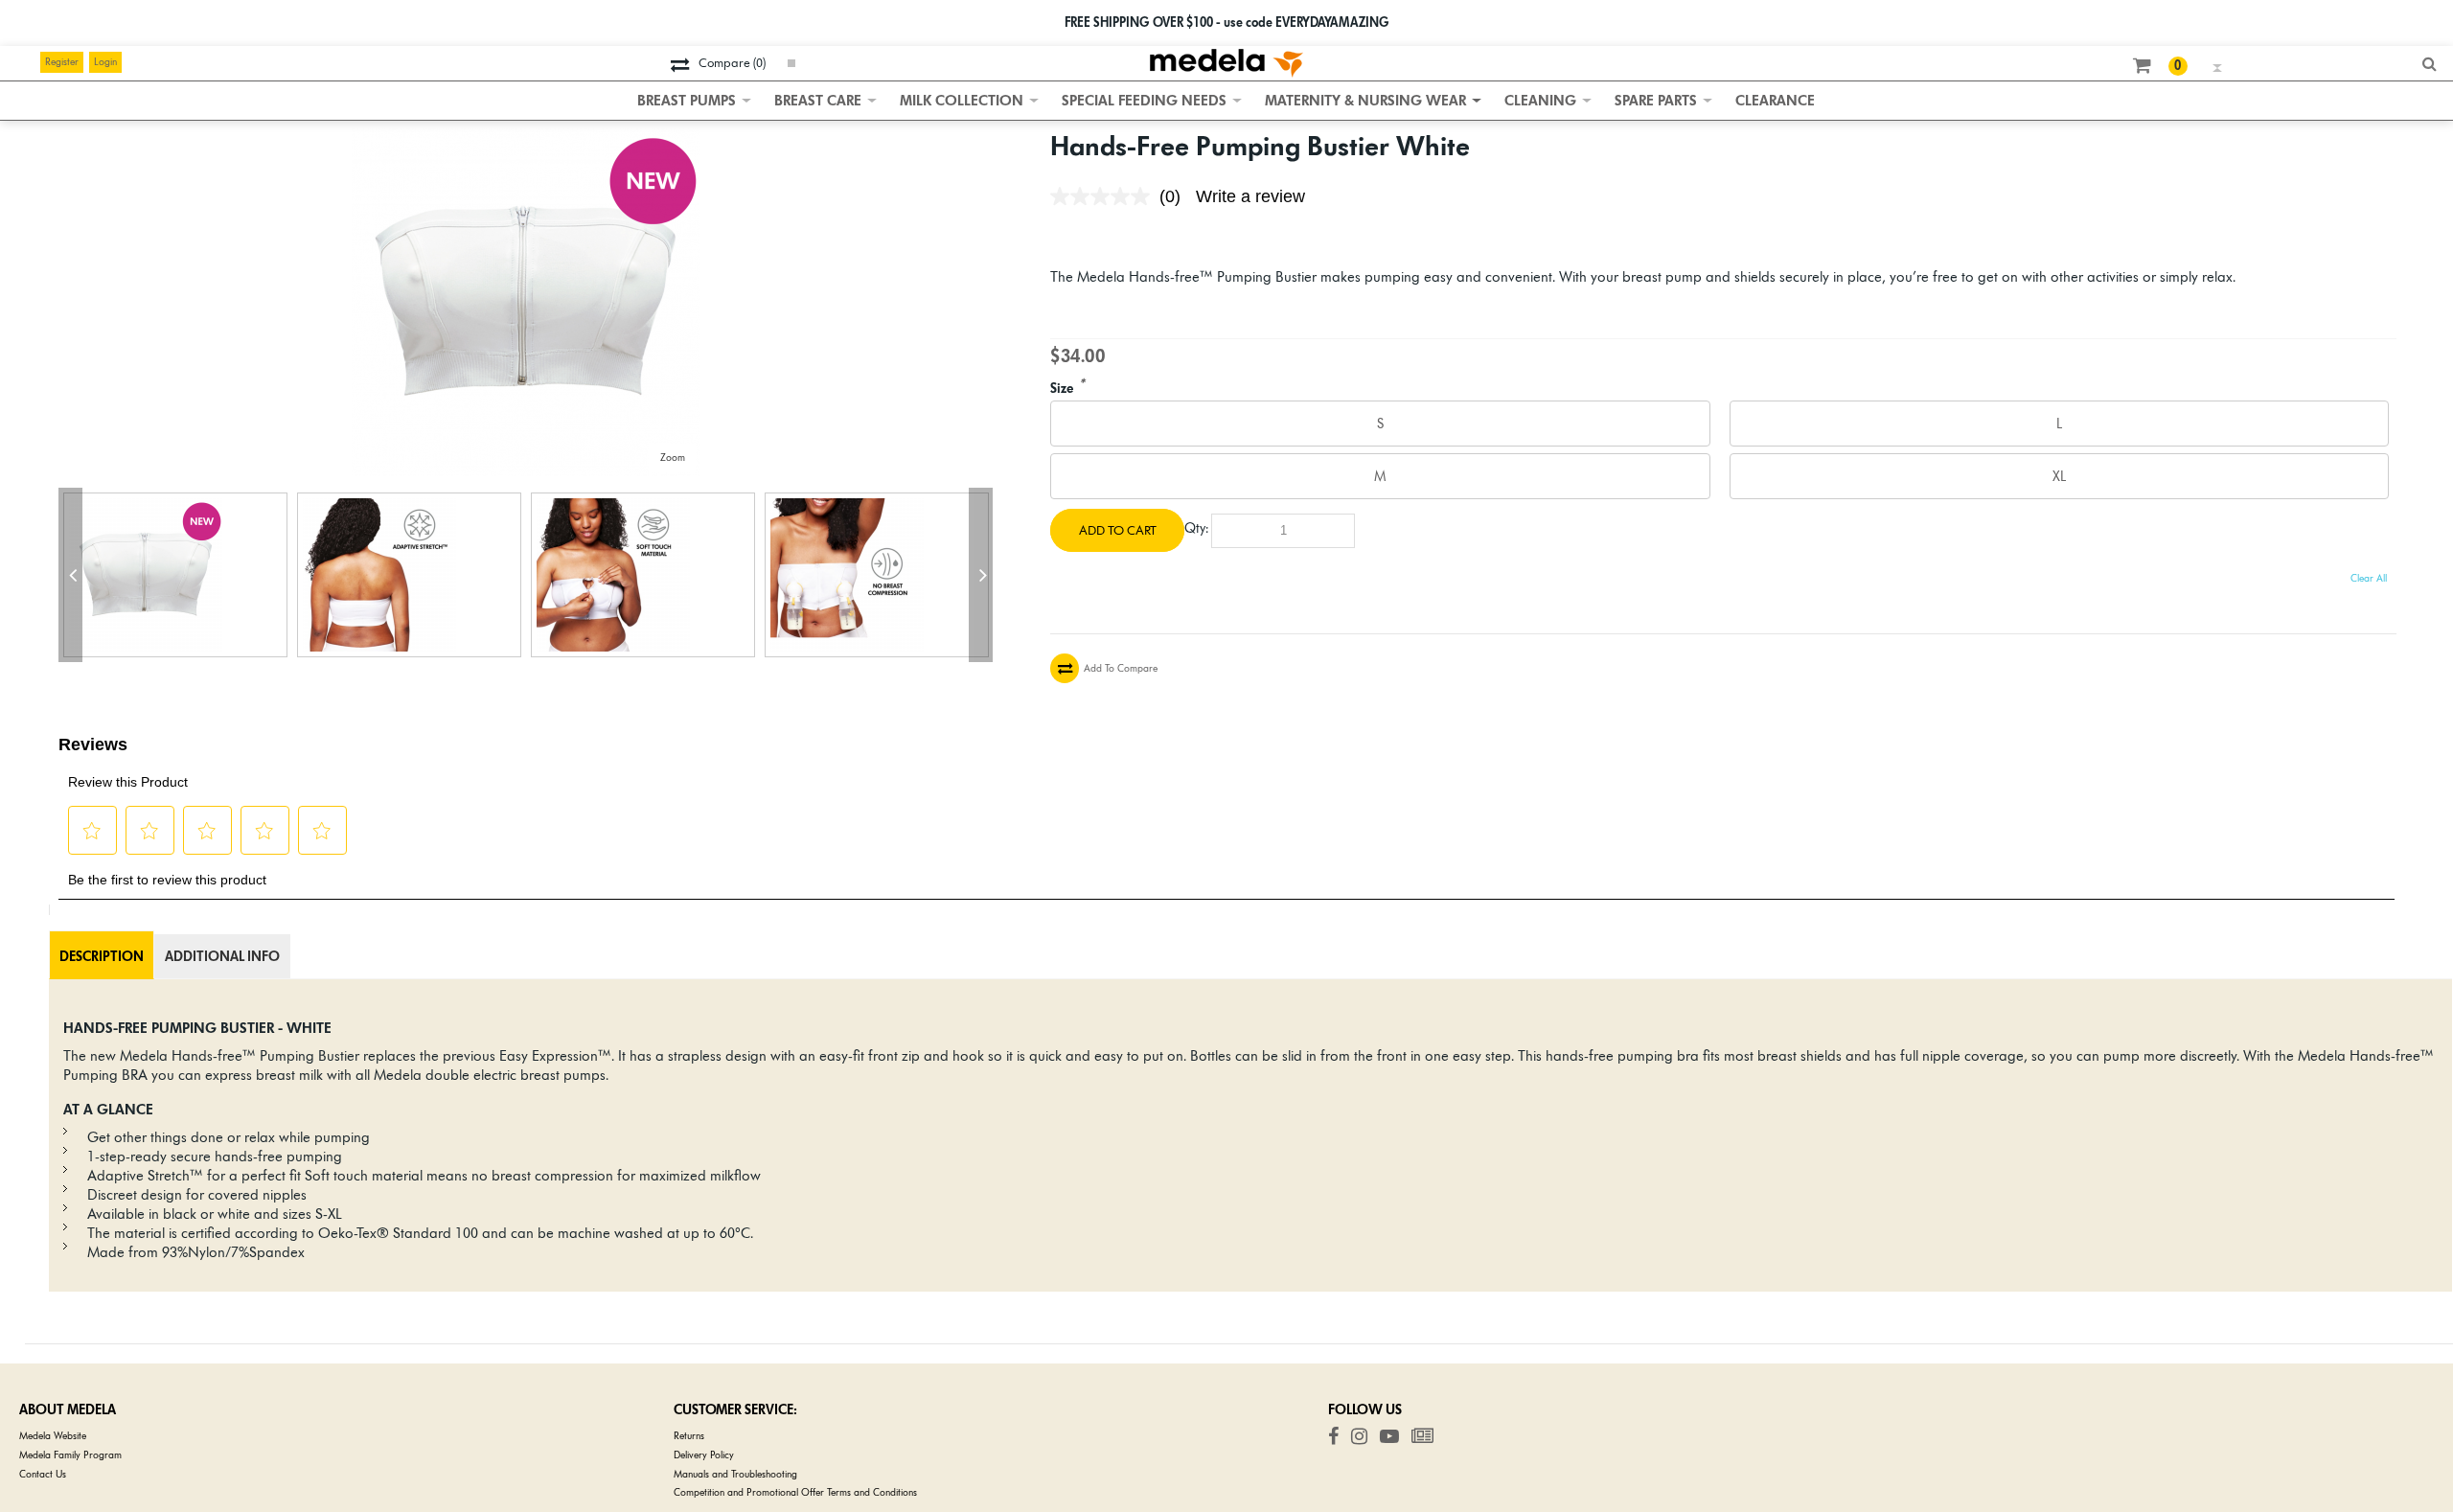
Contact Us (43, 1474)
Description (102, 956)
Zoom (673, 458)
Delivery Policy (704, 1455)
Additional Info (222, 956)
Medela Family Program (70, 1455)
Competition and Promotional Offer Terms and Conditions (795, 1492)
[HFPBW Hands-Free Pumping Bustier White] (175, 575)
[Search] (2432, 66)
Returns (689, 1436)
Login (105, 62)
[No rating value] (1105, 196)
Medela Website (53, 1436)
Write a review (1250, 196)
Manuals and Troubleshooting (735, 1474)
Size (1062, 389)
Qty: (1196, 528)
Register (62, 62)
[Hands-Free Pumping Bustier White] (526, 136)
